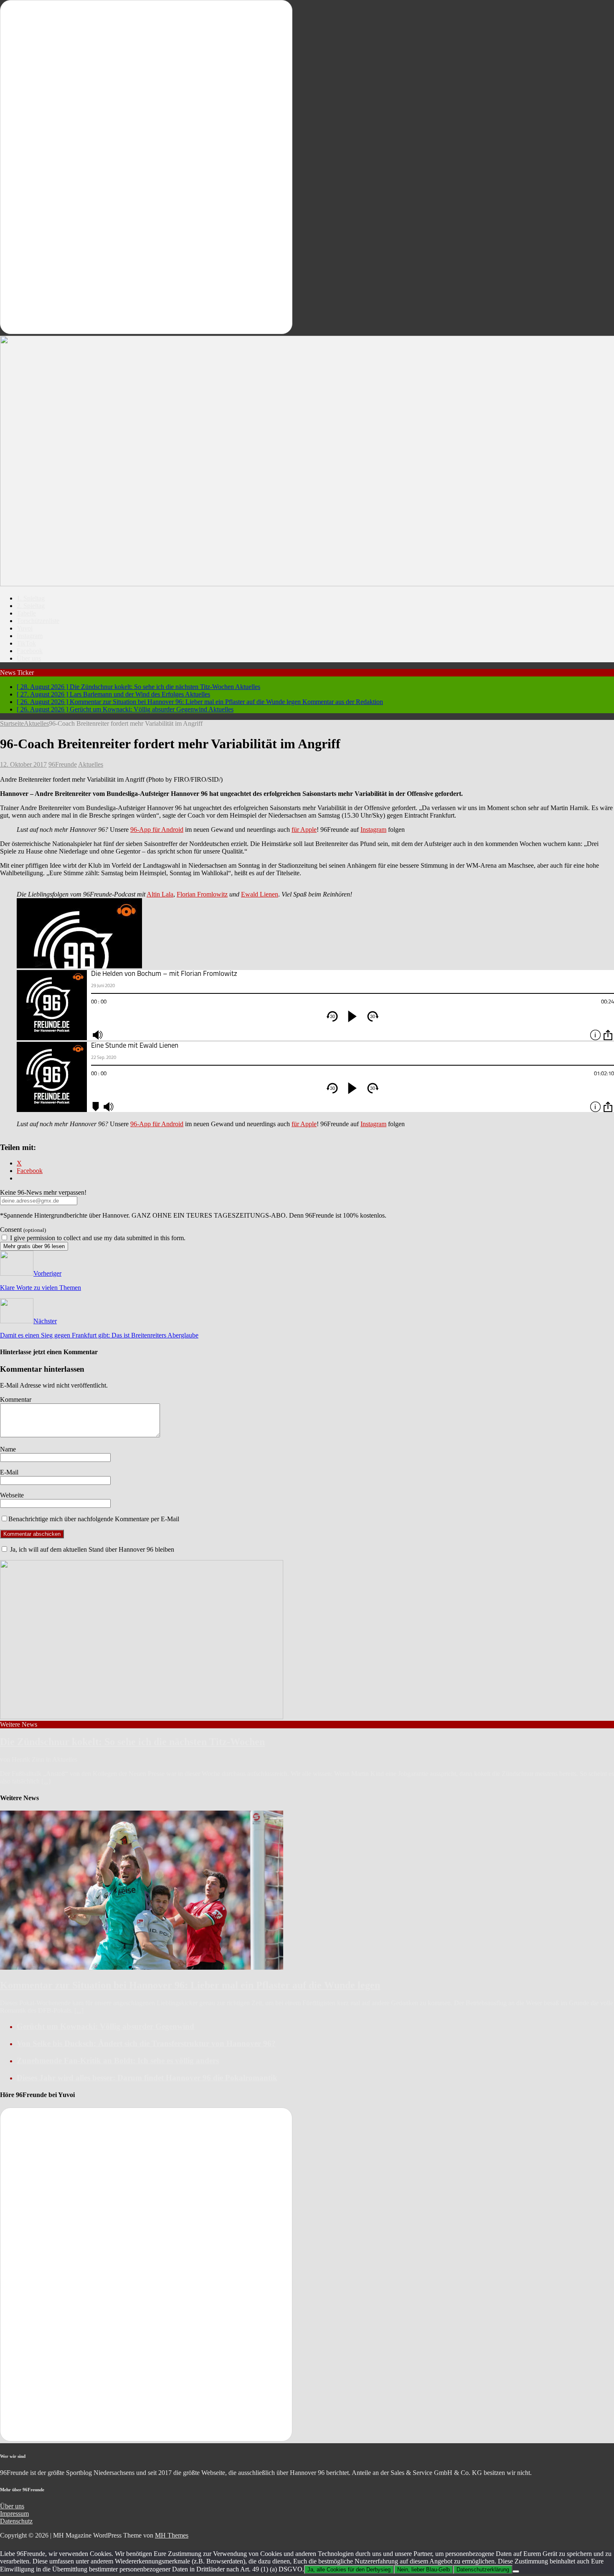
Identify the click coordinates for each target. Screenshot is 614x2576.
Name (8, 1449)
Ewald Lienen (260, 894)
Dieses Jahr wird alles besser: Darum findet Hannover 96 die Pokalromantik (147, 2078)
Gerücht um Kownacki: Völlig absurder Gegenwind (105, 2026)
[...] (46, 1781)
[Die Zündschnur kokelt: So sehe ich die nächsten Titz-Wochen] (142, 1717)
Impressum (14, 2514)
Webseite (12, 1495)
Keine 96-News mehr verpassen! (43, 1192)
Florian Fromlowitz (202, 894)
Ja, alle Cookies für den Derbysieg (349, 2570)
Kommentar (16, 1399)
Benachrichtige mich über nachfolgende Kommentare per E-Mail (94, 1519)
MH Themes (172, 2535)
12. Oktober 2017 (23, 764)
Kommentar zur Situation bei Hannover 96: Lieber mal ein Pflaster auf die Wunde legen (190, 1985)
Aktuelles (91, 764)
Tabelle (26, 613)
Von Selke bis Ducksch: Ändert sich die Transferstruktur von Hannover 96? (146, 2043)
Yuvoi (25, 628)
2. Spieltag (31, 606)
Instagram (30, 636)
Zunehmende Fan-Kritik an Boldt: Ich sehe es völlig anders (118, 2061)
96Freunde (63, 764)
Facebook (30, 651)
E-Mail (9, 1472)
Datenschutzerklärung (483, 2570)
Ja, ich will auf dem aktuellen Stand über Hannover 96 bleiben (91, 1549)
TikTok (26, 643)
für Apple (304, 830)
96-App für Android (157, 830)
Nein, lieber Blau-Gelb (424, 2570)
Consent (23, 1230)
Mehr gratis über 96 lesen (34, 1246)
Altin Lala (160, 894)
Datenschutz (16, 2521)
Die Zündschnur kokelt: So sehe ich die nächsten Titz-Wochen (132, 1742)
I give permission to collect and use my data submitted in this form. (97, 1238)
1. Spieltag (31, 598)
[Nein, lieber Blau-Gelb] (516, 2571)
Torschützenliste (38, 621)
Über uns (29, 658)
